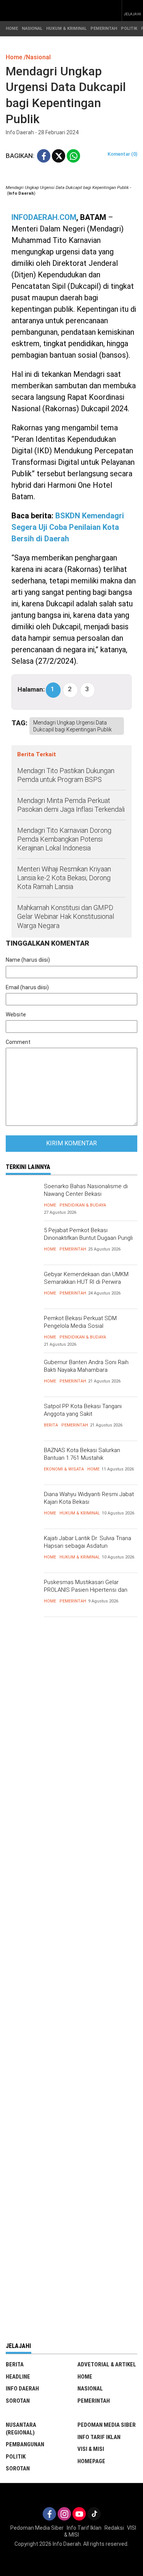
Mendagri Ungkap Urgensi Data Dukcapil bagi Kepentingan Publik (72, 726)
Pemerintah (73, 1249)
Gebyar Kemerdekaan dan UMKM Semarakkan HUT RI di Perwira (86, 1278)
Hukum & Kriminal (80, 1513)
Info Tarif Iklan (99, 2437)
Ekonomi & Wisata (64, 1469)
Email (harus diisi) (27, 987)
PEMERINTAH (104, 28)
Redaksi (114, 2528)
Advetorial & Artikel (107, 2364)
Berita (51, 1425)
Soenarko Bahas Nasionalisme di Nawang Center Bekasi (86, 1190)
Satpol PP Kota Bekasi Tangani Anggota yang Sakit (83, 1410)
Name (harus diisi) (28, 960)
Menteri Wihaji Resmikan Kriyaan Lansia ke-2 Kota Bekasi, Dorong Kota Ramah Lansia (64, 878)
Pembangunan (25, 2444)
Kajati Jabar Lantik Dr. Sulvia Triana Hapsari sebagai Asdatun (88, 1542)
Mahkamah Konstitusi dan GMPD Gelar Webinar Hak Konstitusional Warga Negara (66, 917)
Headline (18, 2377)
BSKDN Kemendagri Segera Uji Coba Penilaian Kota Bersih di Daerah (68, 527)
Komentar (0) (122, 154)
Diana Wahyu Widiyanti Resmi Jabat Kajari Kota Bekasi (89, 1498)
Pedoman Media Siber (107, 2425)
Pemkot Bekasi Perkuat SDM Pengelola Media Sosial (80, 1322)
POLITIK (129, 28)
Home (50, 1205)
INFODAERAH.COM (44, 217)
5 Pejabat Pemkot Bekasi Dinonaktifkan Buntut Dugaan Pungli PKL (88, 1238)
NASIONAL (32, 28)
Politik (16, 2457)
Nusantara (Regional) (21, 2429)
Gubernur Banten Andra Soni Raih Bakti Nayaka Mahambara (86, 1366)
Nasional (90, 2389)
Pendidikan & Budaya (83, 1205)
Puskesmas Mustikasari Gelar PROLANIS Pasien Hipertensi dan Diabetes (86, 1590)
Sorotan (18, 2401)
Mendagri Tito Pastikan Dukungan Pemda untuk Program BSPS (66, 775)
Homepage (91, 2461)
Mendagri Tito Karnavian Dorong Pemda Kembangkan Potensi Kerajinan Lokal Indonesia (64, 839)
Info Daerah (22, 2389)
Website (16, 1014)
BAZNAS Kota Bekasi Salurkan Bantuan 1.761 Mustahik (82, 1454)
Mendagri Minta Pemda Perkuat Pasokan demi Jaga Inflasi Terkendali (71, 805)
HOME (12, 28)
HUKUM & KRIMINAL (66, 28)
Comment (18, 1042)
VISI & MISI (91, 2449)
